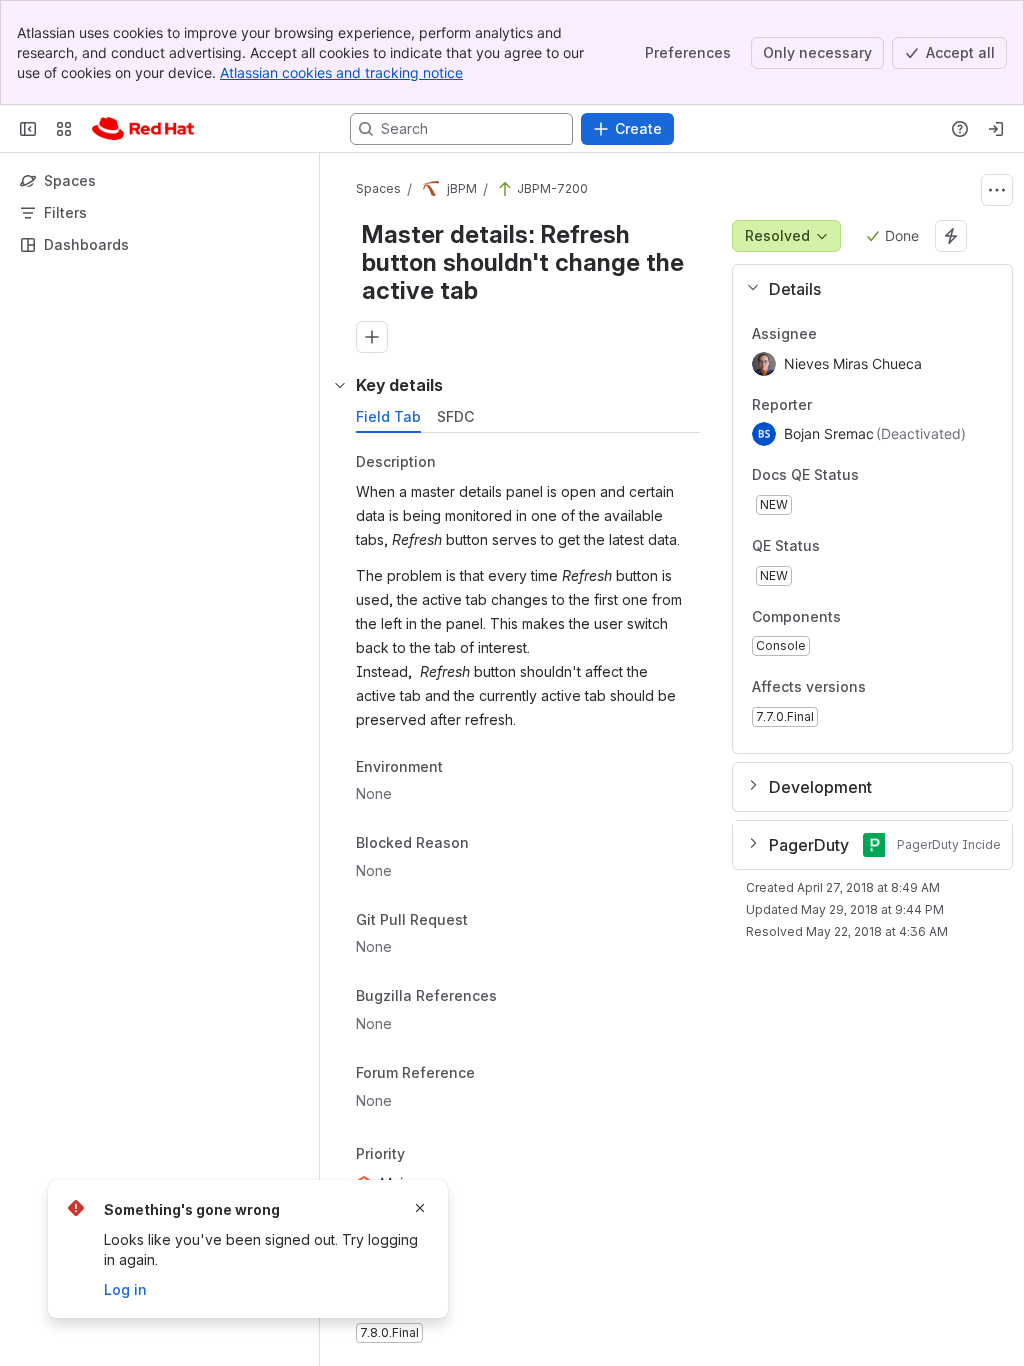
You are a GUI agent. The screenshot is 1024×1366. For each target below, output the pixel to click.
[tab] (388, 417)
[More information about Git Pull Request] (488, 921)
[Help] (960, 129)
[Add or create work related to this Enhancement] (372, 337)
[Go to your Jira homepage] (143, 129)
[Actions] (997, 190)
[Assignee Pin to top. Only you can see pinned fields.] (833, 334)
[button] (864, 289)
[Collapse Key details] (340, 385)
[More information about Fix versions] (459, 1304)
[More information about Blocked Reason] (489, 844)
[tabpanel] (530, 899)
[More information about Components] (861, 618)
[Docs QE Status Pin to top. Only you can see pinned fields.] (903, 476)
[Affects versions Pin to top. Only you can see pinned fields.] (910, 688)
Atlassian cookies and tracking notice (341, 72)
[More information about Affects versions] (886, 689)
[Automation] (951, 236)
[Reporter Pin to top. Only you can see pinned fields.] (828, 405)
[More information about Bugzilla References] (517, 998)
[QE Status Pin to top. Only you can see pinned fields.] (864, 546)
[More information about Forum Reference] (495, 1074)
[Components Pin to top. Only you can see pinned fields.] (885, 617)
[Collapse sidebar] (28, 129)
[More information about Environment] (463, 768)
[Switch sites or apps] (64, 129)
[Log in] (996, 129)
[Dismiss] (420, 1208)
